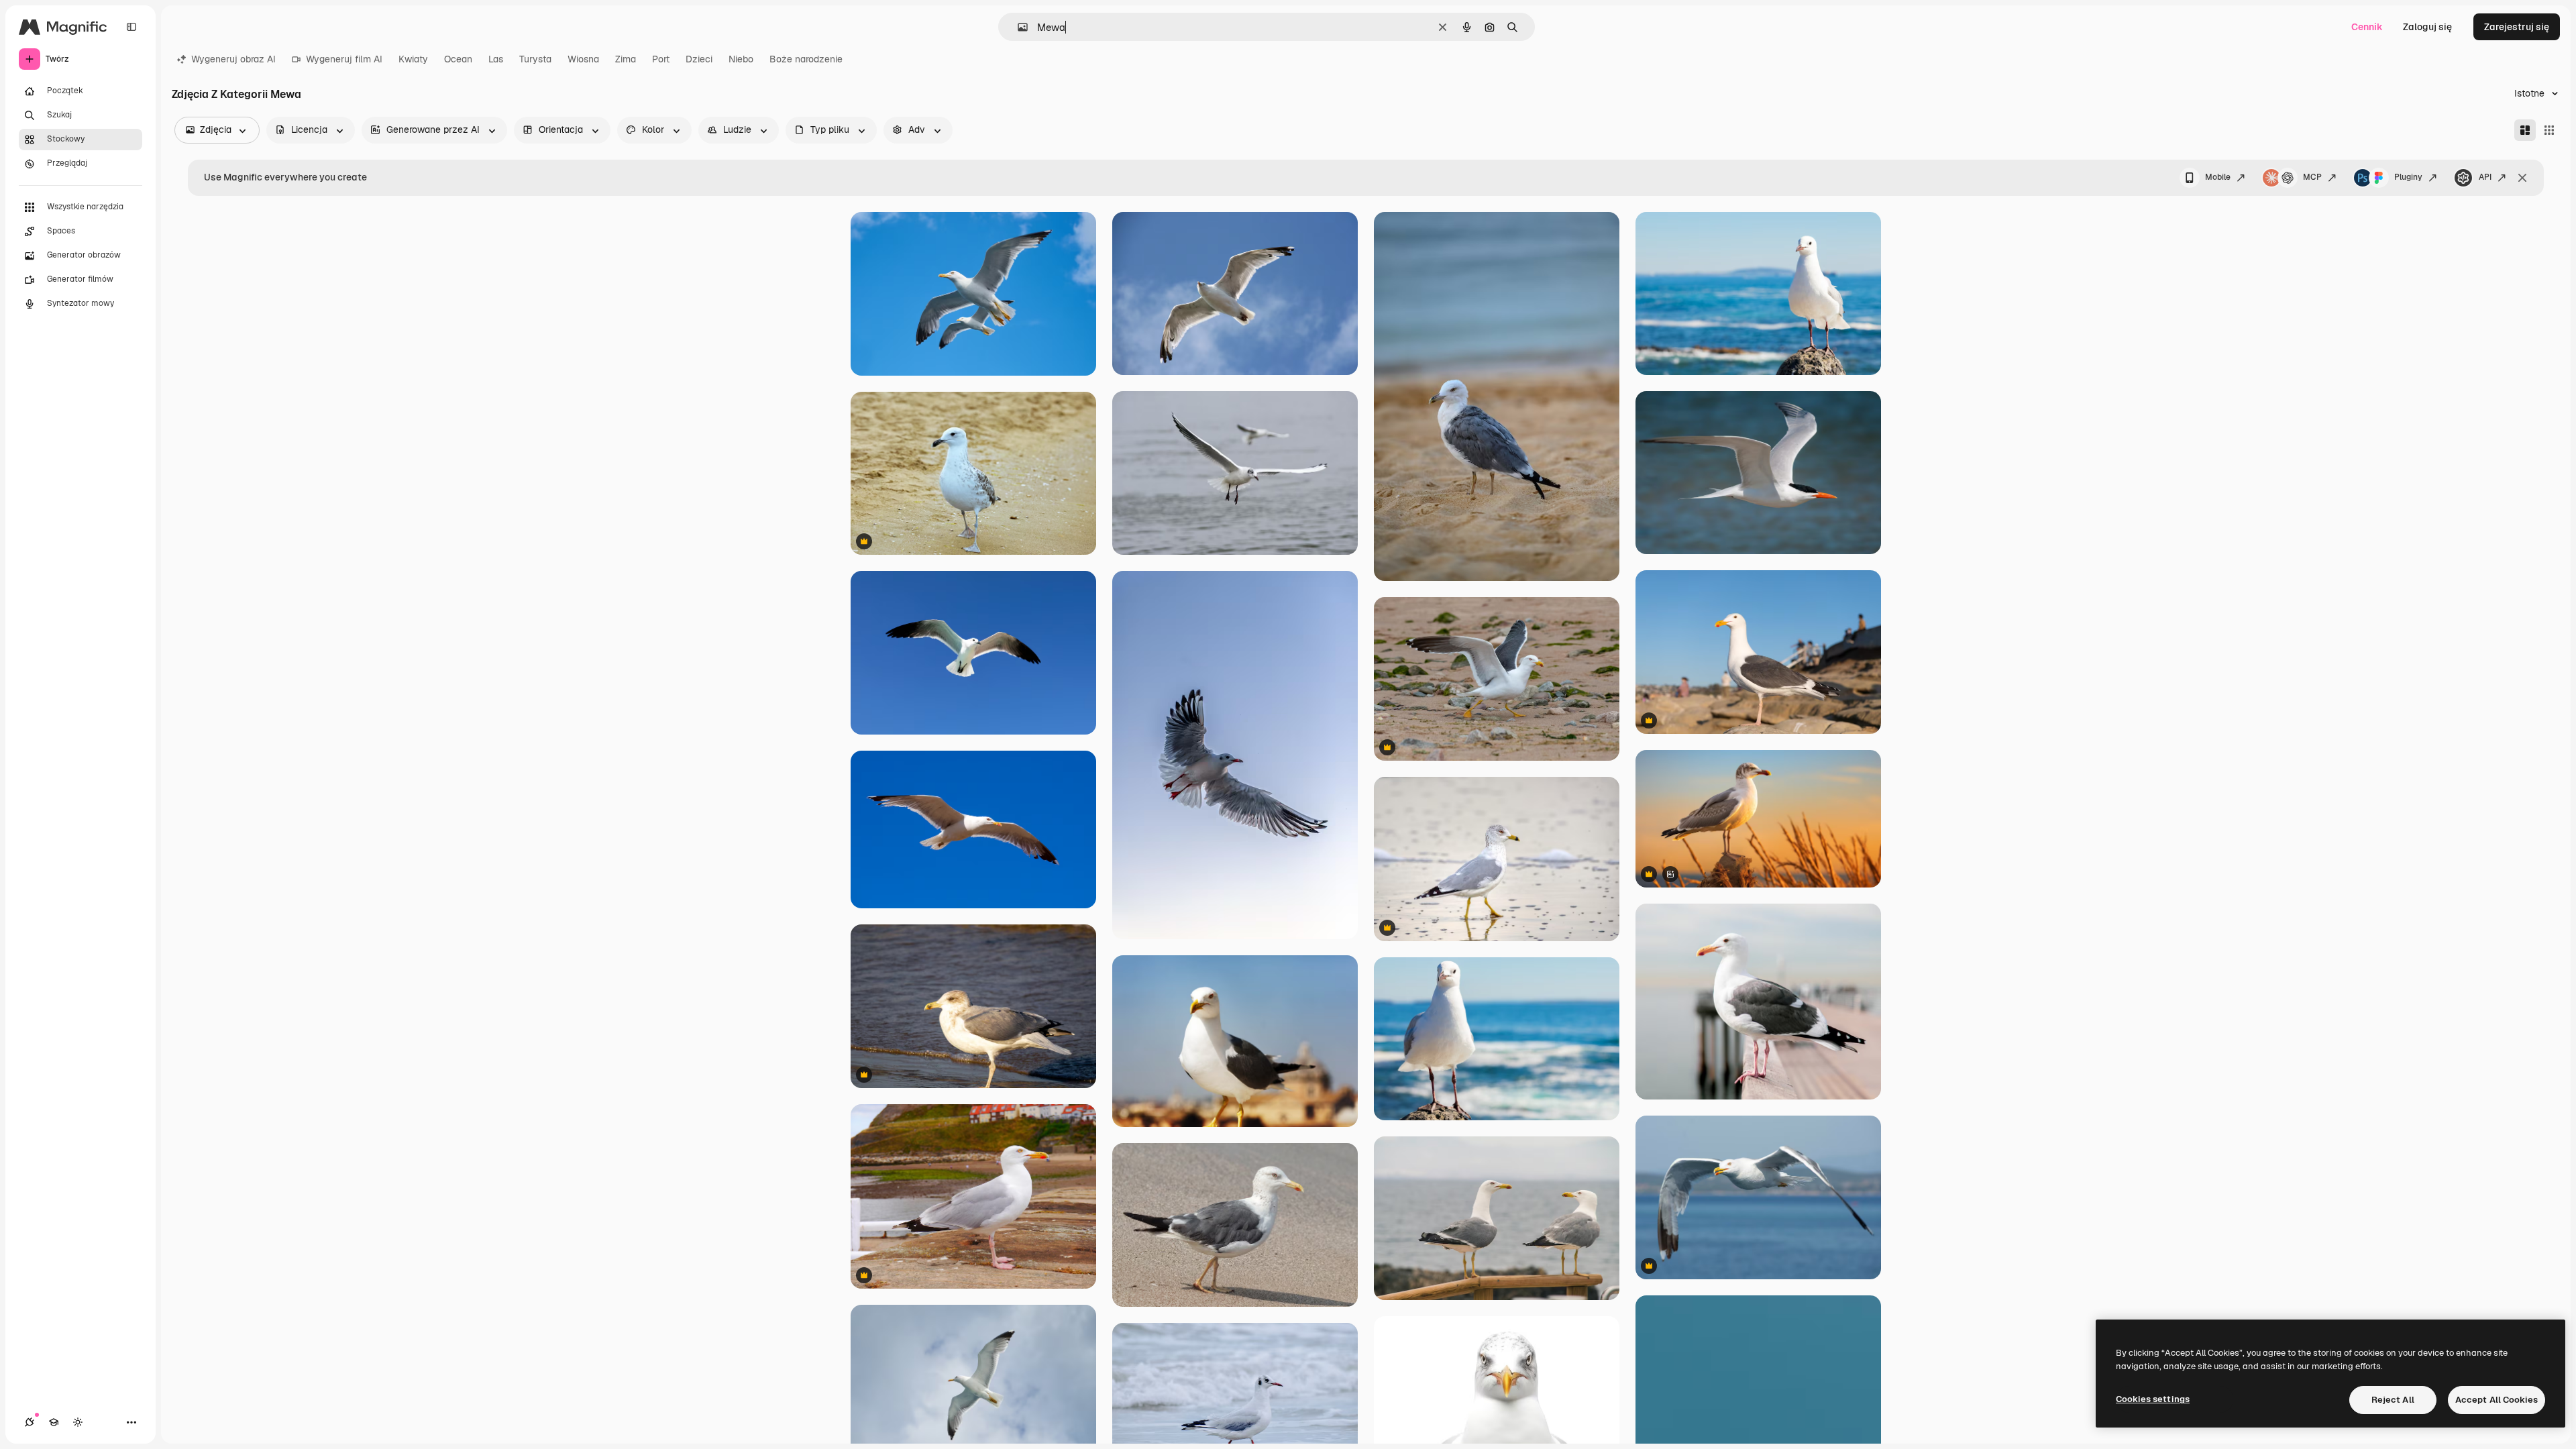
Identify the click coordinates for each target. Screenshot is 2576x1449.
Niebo (741, 59)
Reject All (2393, 1400)
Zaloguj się (2427, 27)
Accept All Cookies (2497, 1400)
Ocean (458, 59)
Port (661, 59)
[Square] (2549, 130)
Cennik (2367, 27)
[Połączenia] (30, 1422)
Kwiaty (413, 59)
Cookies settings (2153, 1399)
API (2485, 177)
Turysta (535, 59)
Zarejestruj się (2517, 27)
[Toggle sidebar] (131, 27)
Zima (626, 59)
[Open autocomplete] (1017, 27)
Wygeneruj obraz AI (233, 59)
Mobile (2218, 177)
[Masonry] (2525, 130)
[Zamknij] (2522, 178)
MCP (2312, 177)
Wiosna (583, 59)
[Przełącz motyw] (78, 1422)
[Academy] (54, 1422)
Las (496, 59)
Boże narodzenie (806, 59)
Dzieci (699, 59)
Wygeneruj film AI (344, 59)
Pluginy (2408, 177)
